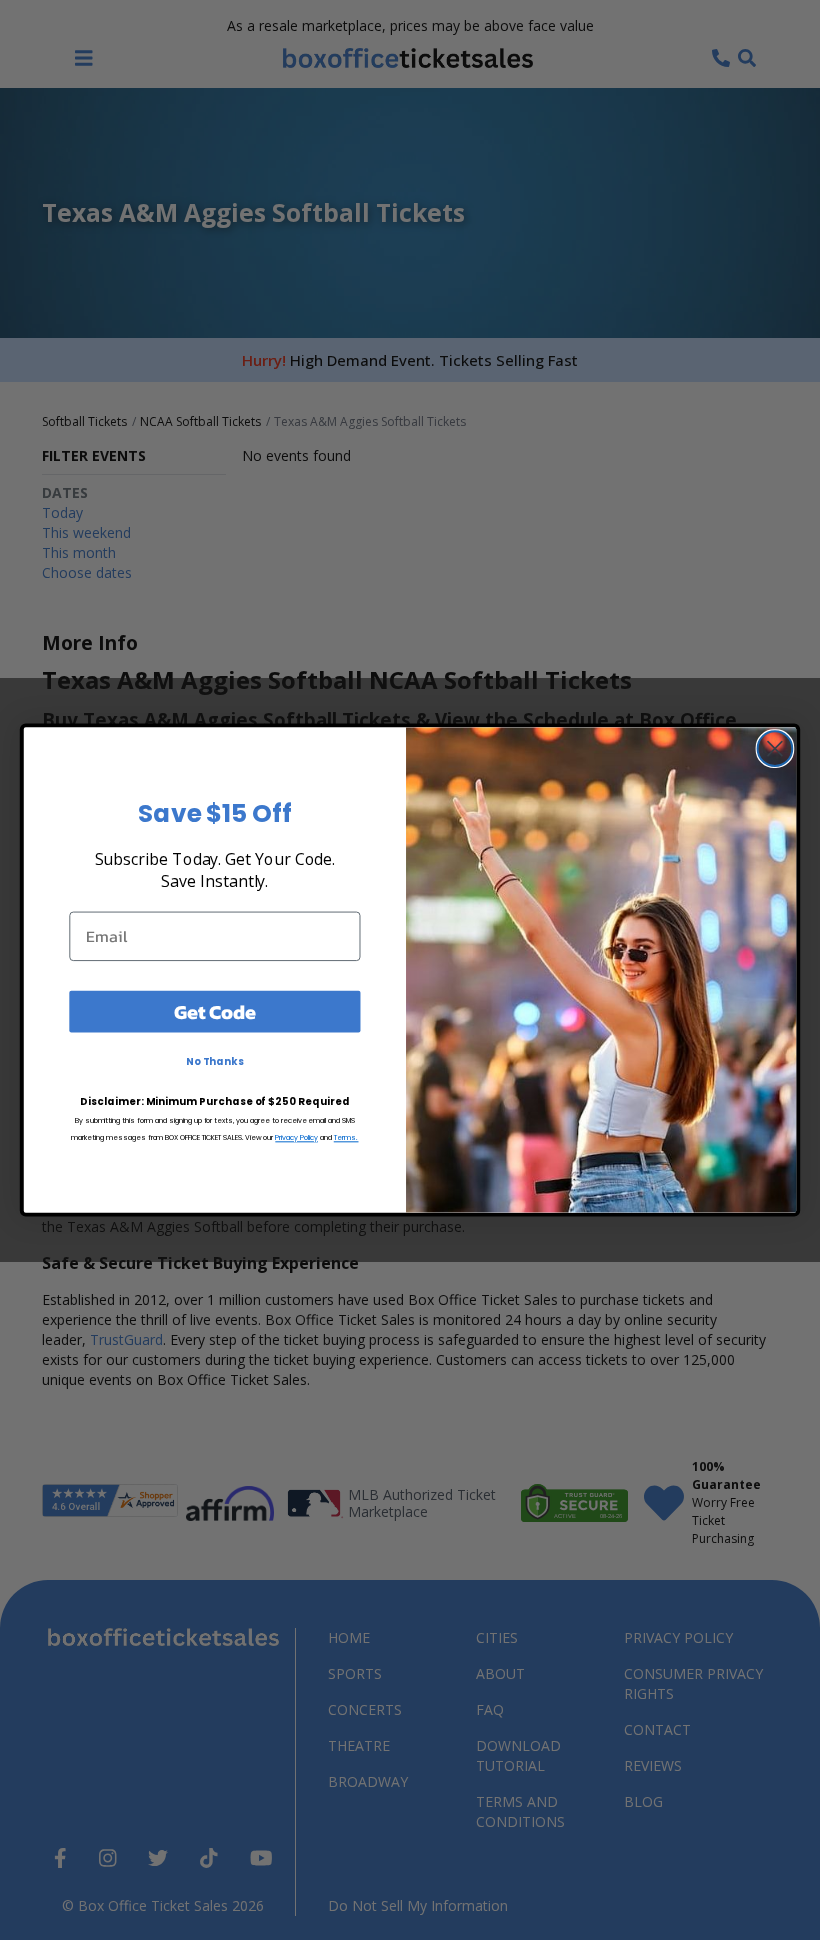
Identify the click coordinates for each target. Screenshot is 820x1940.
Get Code (215, 1011)
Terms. (346, 1137)
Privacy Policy (296, 1137)
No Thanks (215, 1061)
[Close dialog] (775, 748)
